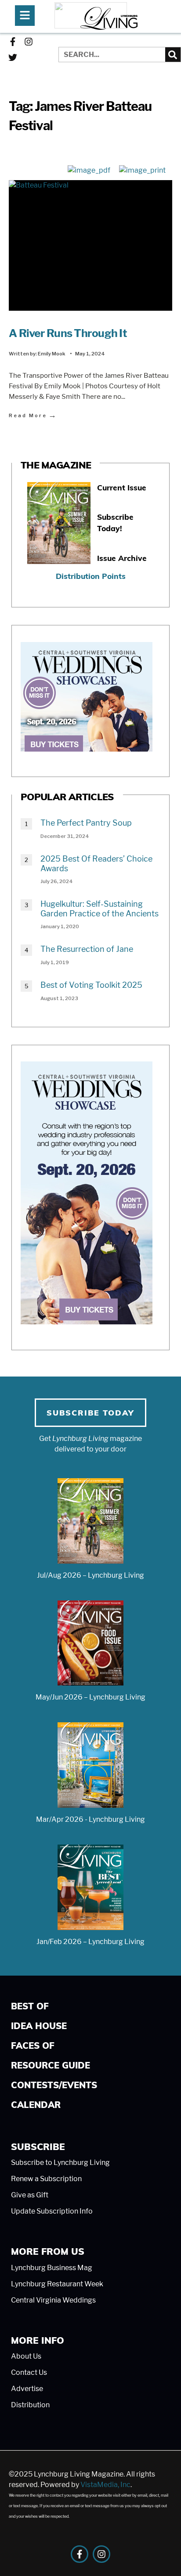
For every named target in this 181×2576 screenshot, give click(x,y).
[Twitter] (13, 57)
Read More (33, 415)
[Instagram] (29, 42)
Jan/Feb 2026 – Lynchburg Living (90, 1942)
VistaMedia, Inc (105, 2485)
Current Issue (122, 488)
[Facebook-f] (13, 42)
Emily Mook (52, 354)
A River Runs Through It (68, 333)
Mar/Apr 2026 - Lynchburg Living (90, 1819)
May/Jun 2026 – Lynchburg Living (90, 1697)
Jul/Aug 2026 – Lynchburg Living (90, 1575)
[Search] (173, 55)
